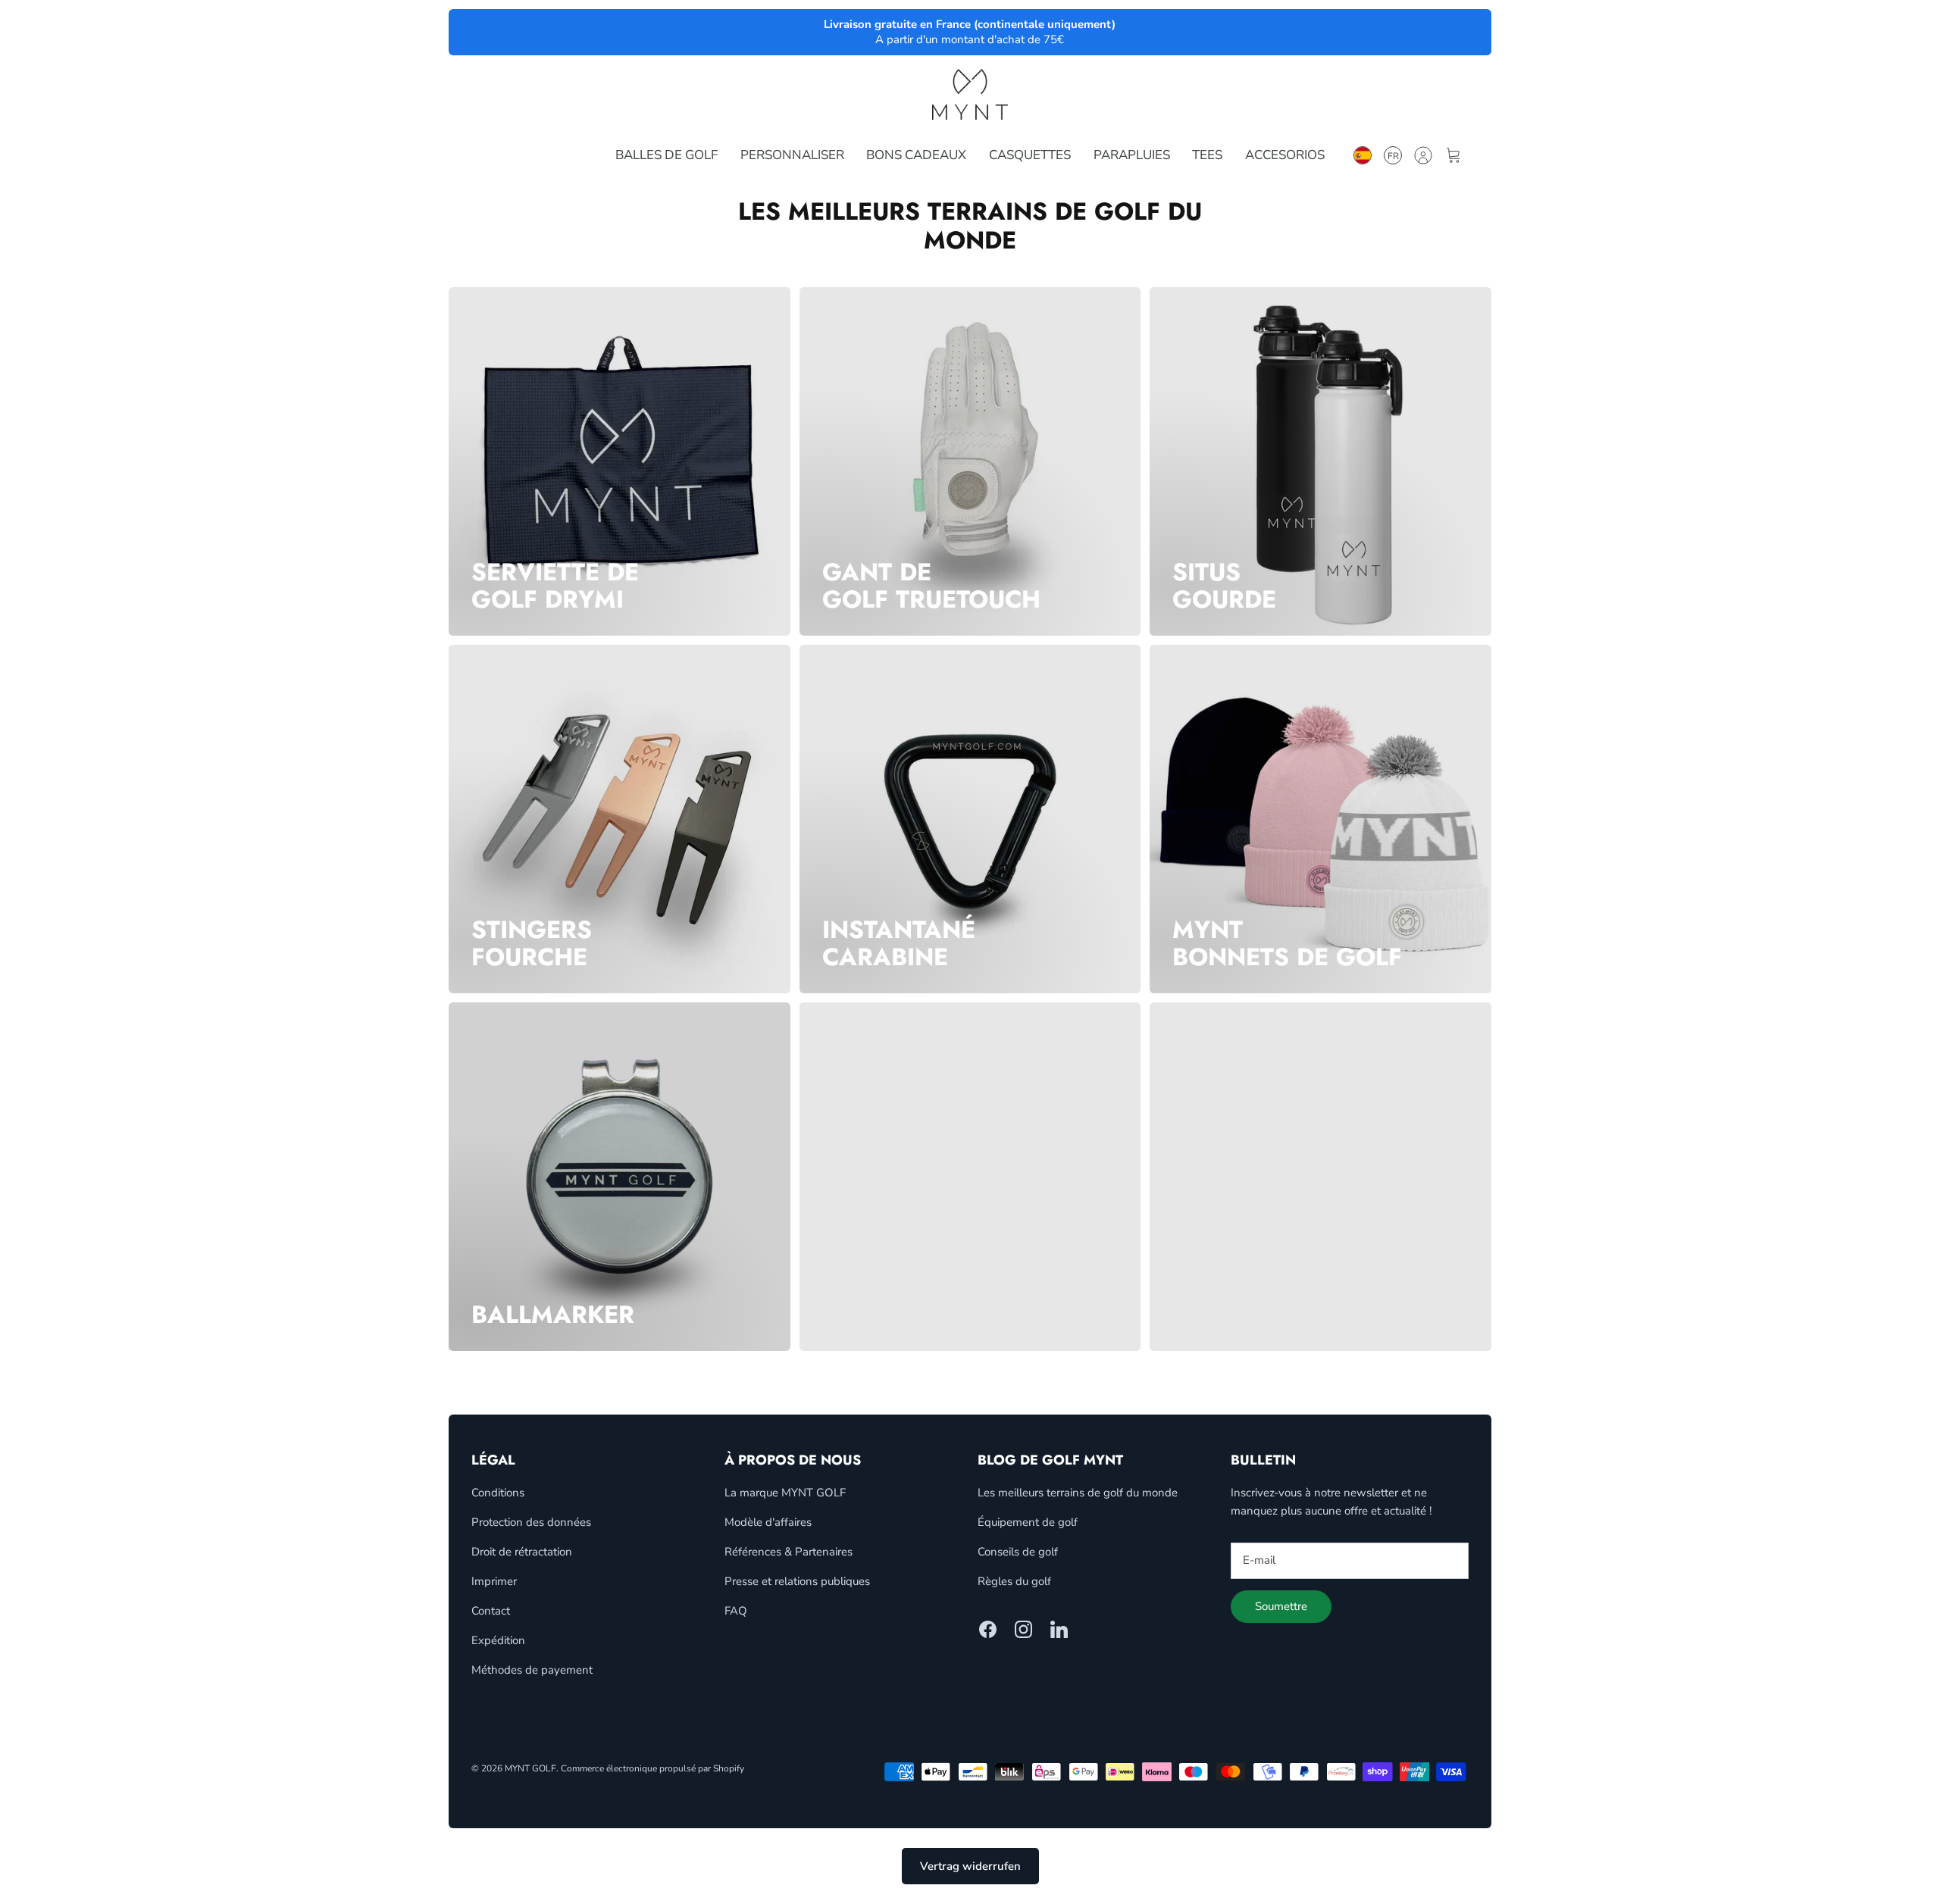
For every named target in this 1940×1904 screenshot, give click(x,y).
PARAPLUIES (1132, 155)
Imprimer (494, 1581)
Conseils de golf (1018, 1552)
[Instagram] (1023, 1629)
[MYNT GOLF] (970, 94)
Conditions (498, 1493)
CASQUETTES (1030, 155)
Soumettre (1281, 1606)
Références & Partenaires (789, 1552)
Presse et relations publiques (797, 1581)
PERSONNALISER (792, 155)
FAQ (736, 1611)
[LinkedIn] (1059, 1629)
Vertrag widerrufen (970, 1866)
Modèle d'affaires (768, 1522)
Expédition (498, 1640)
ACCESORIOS (1285, 155)
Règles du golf (1014, 1581)
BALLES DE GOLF (666, 155)
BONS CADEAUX (916, 155)
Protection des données (531, 1522)
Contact (491, 1611)
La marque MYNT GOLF (785, 1493)
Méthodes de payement (532, 1670)
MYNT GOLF (530, 1768)
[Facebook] (988, 1629)
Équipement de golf (1028, 1522)
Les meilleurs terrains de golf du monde (1078, 1493)
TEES (1207, 155)
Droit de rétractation (522, 1552)
